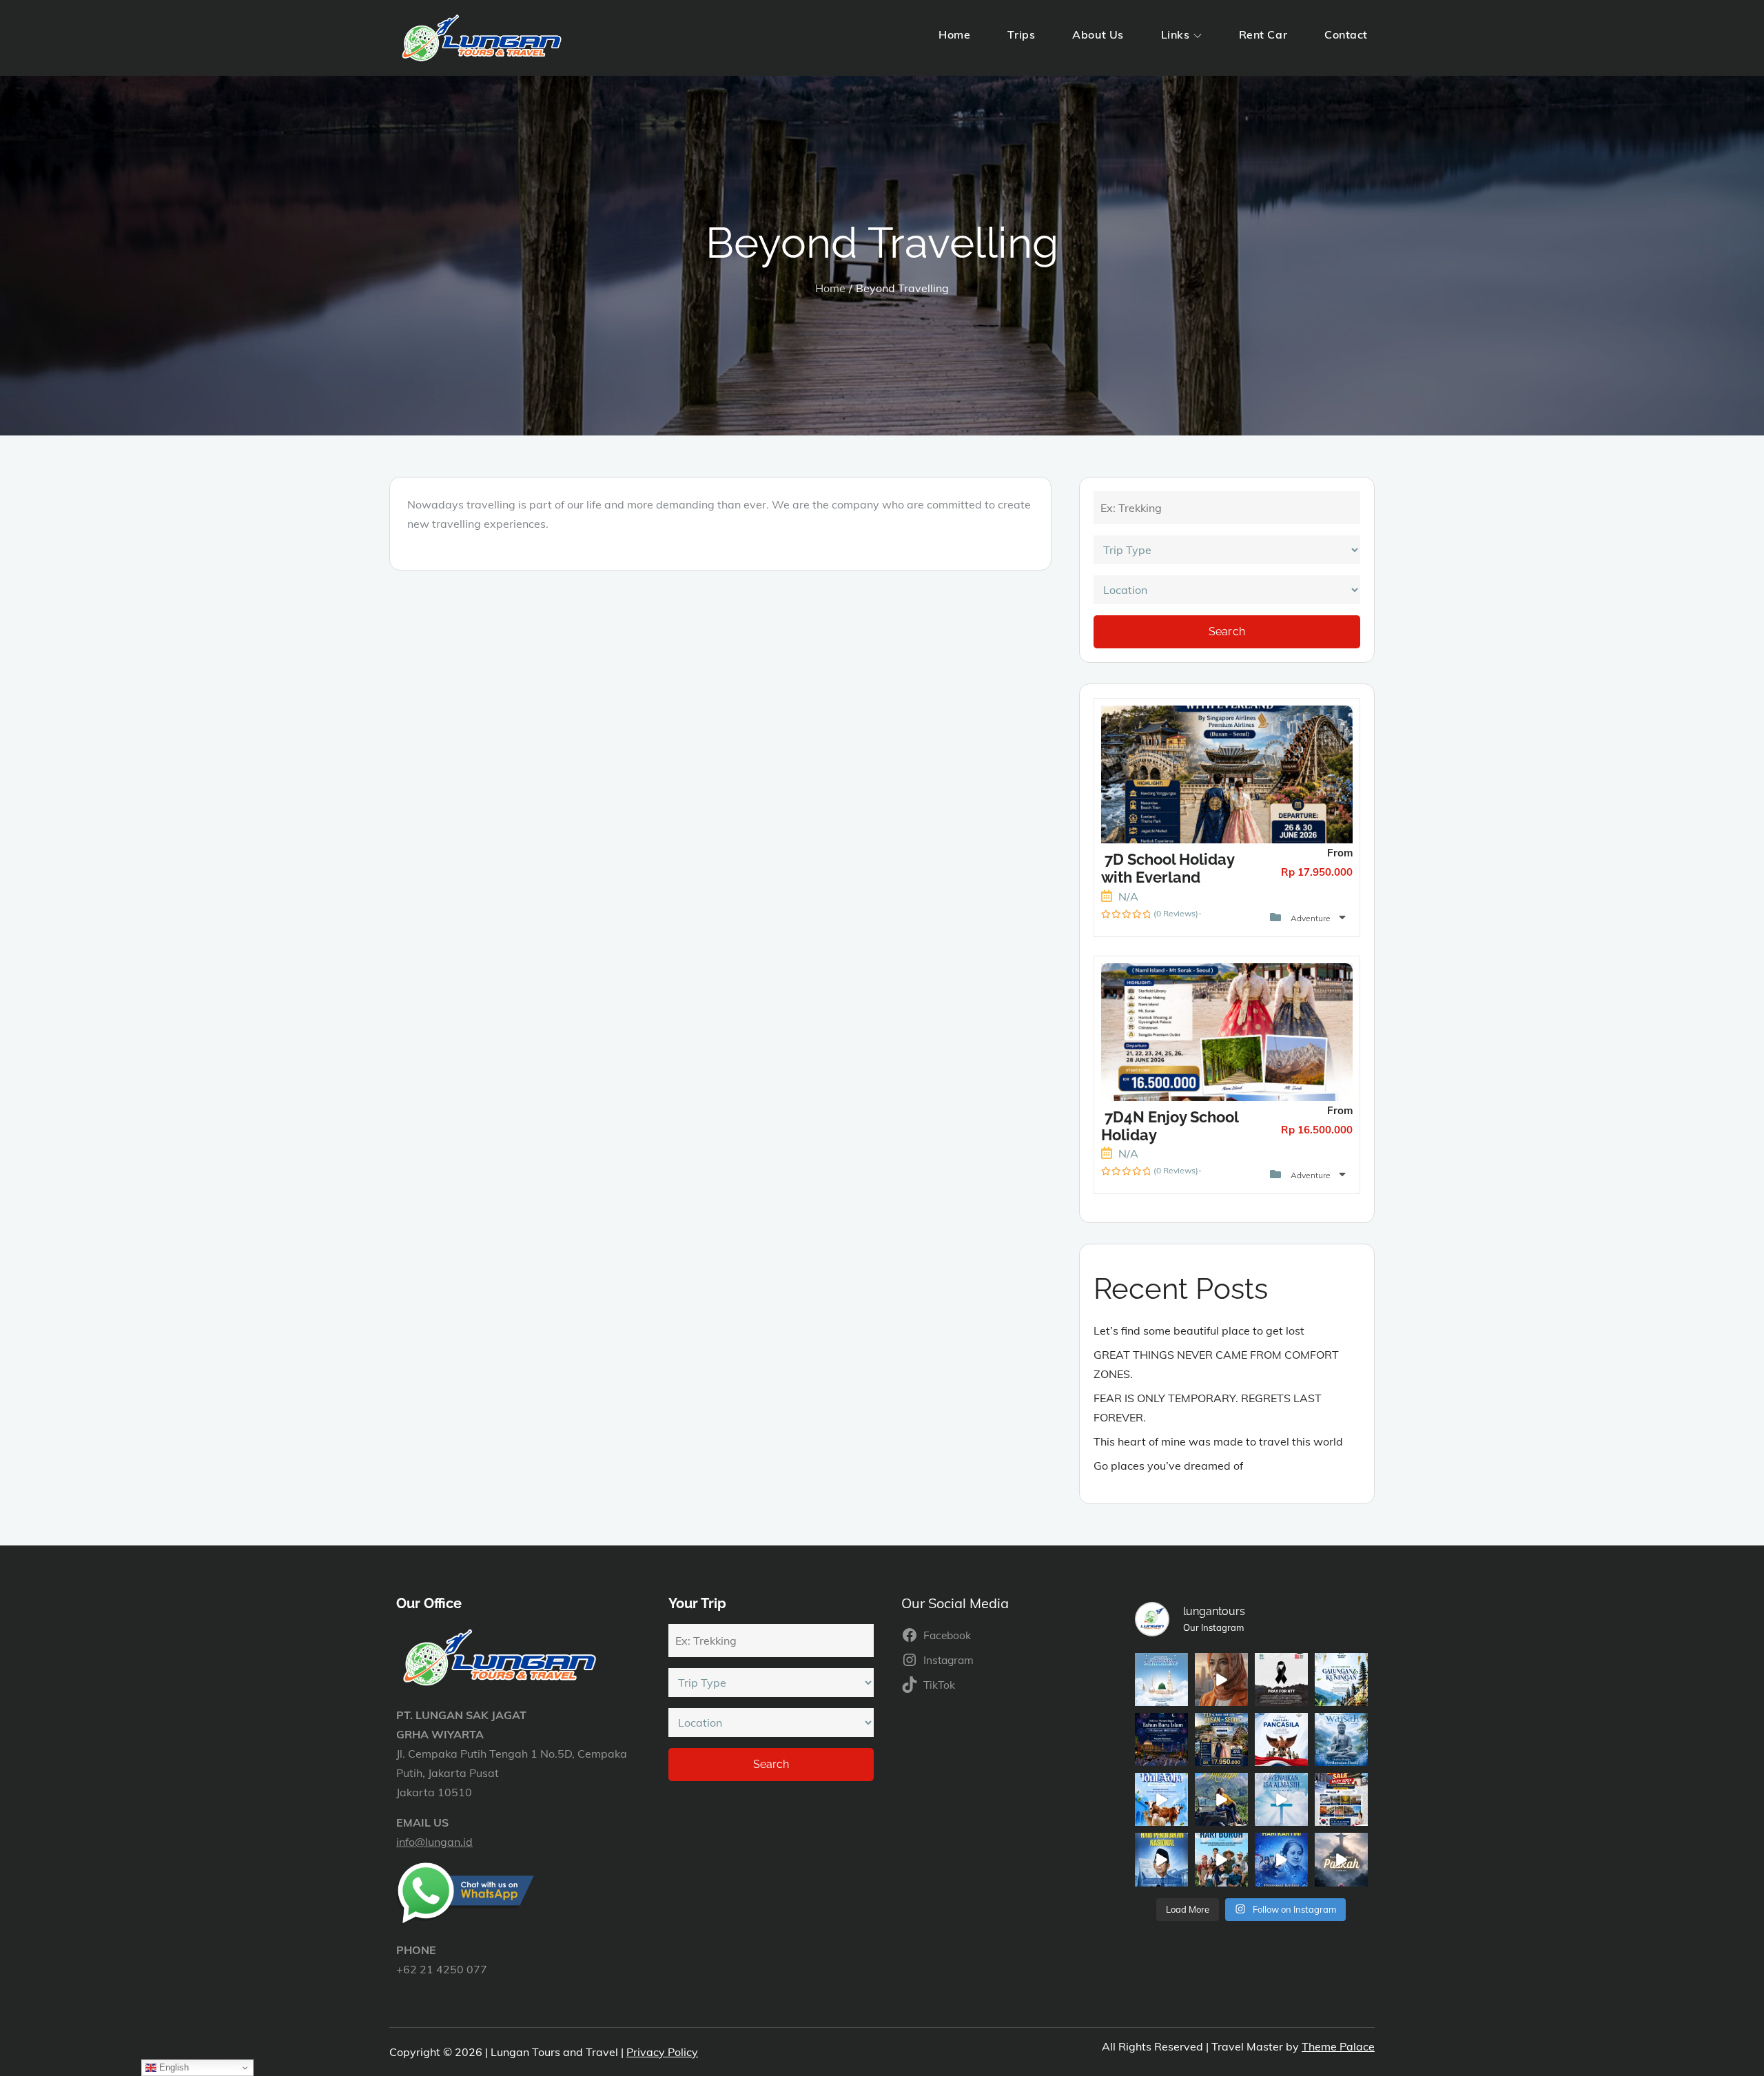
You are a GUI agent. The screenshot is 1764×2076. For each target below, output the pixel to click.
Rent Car (1263, 34)
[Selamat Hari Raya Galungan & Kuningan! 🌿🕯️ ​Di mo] (1341, 1679)
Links (1176, 34)
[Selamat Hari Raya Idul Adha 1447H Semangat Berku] (1161, 1799)
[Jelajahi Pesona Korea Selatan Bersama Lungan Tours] (1341, 1799)
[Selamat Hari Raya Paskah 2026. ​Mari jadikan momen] (1341, 1859)
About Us (1098, 34)
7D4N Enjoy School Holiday (1170, 1126)
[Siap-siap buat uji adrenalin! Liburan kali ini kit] (1221, 1799)
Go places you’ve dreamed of (1168, 1466)
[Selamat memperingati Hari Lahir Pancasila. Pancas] (1281, 1739)
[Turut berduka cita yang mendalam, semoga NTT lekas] (1281, 1679)
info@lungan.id (434, 1842)
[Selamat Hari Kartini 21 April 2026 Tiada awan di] (1281, 1859)
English (173, 2067)
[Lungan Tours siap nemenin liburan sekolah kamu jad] (1221, 1739)
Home (954, 34)
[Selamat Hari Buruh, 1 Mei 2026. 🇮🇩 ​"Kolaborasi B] (1221, 1859)
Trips (1021, 34)
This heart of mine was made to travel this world (1218, 1441)
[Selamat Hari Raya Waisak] (1341, 1739)
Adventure (1312, 918)
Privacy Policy (662, 2052)
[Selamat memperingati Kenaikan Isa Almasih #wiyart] (1281, 1799)
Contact (1346, 34)
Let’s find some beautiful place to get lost (1199, 1330)
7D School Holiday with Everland (1168, 868)
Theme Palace (1338, 2046)
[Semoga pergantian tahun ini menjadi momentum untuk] (1161, 1739)
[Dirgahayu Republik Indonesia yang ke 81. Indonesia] (1221, 1679)
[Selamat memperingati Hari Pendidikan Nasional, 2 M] (1161, 1859)
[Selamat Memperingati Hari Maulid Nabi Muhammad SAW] (1161, 1679)
